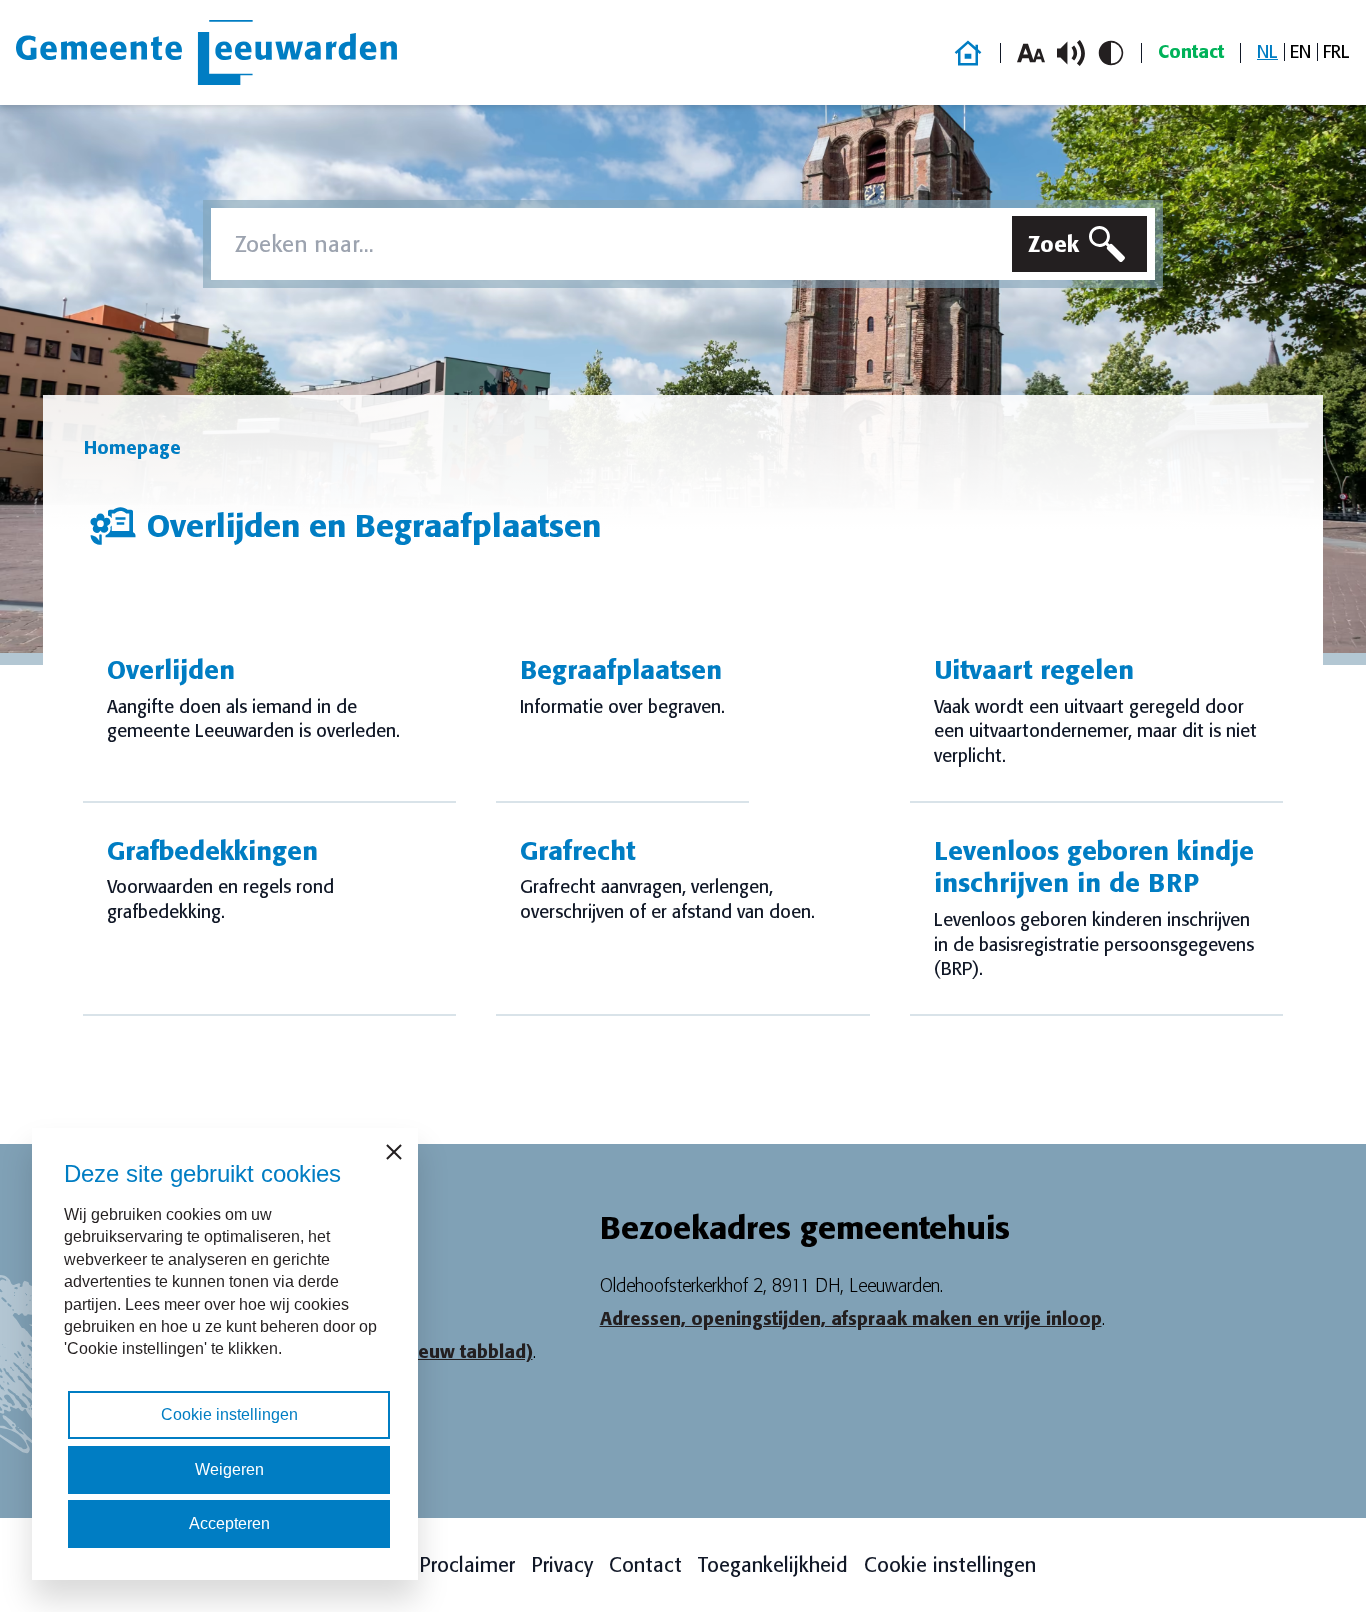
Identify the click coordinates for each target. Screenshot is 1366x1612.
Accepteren (229, 1523)
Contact (1191, 52)
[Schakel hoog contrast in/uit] (1111, 53)
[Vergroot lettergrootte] (1031, 53)
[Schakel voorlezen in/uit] (1071, 53)
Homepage (132, 448)
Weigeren (229, 1469)
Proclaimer (467, 1565)
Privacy (562, 1565)
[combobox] (607, 244)
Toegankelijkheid (773, 1565)
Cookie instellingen (950, 1565)
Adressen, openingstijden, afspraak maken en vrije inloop (851, 1319)
